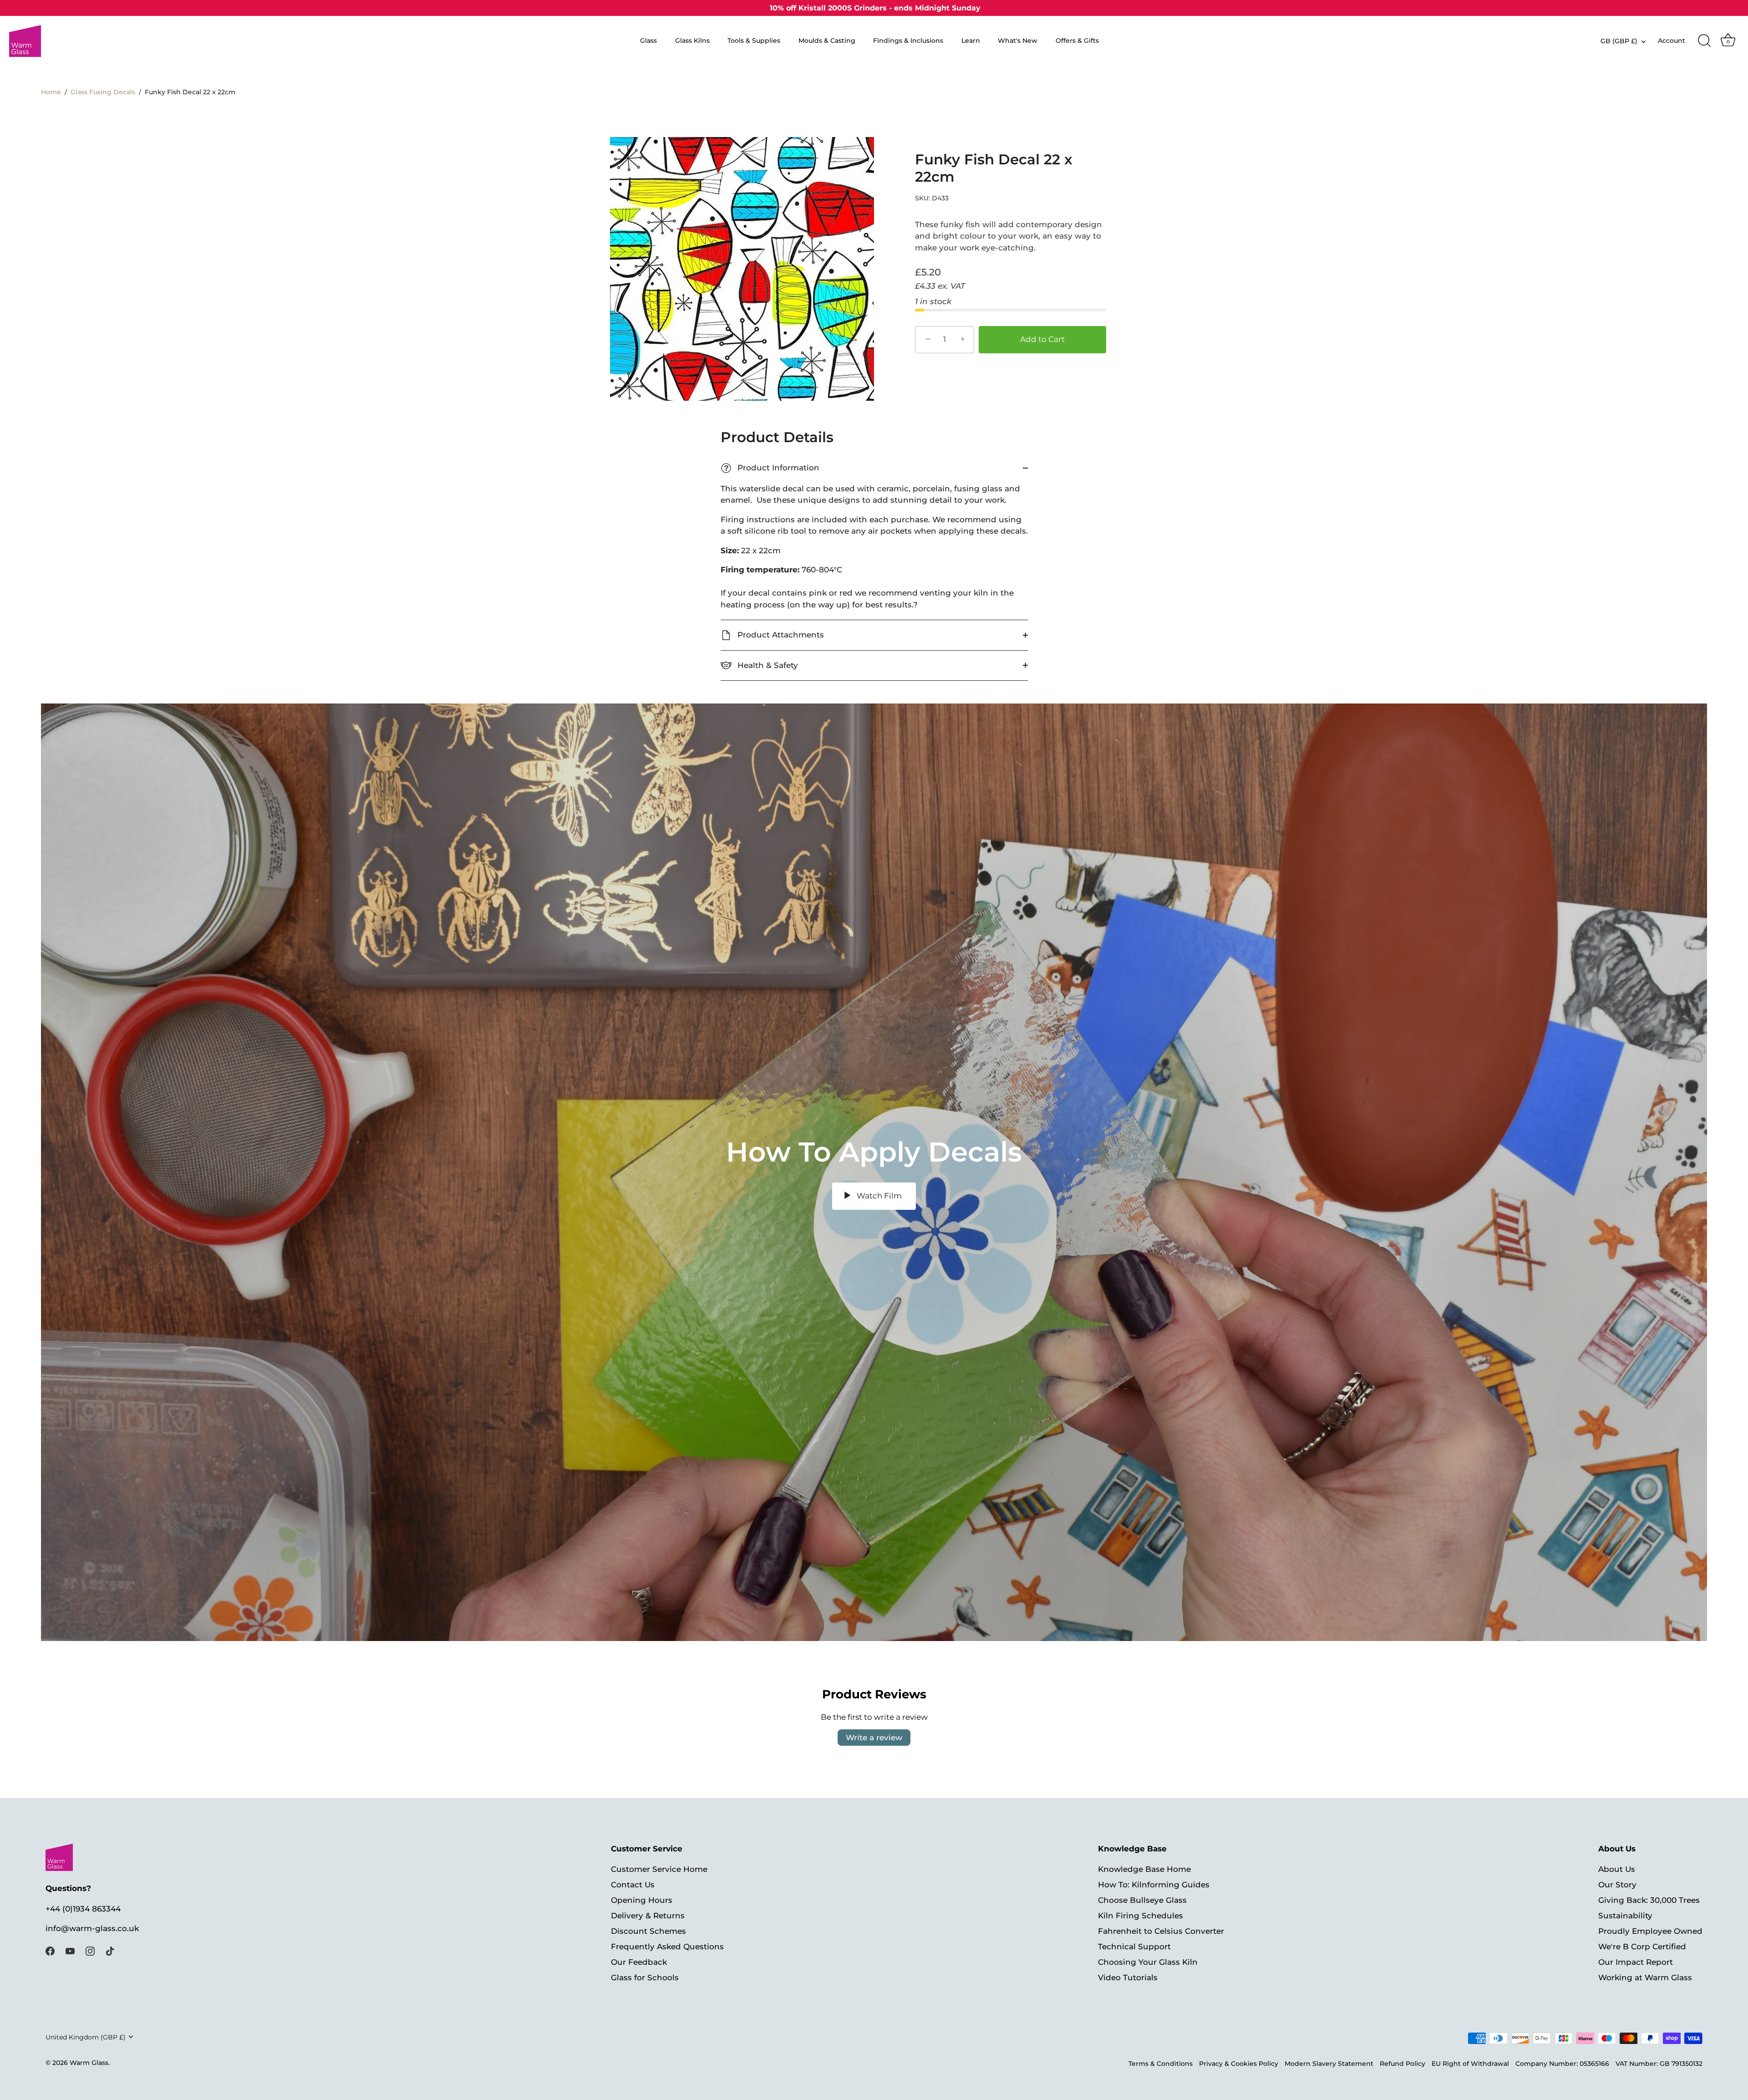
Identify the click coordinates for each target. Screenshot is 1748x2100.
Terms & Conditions (1161, 2064)
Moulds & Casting (827, 41)
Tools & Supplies (754, 41)
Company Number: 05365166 (1562, 2064)
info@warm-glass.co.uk (92, 1928)
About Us (1617, 1869)
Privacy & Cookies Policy (1239, 2064)
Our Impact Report (1636, 1962)
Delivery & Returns (648, 1915)
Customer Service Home (659, 1869)
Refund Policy (1402, 2064)
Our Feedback (639, 1962)
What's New (1018, 41)
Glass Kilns (692, 41)
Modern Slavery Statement (1329, 2064)
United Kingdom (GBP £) (86, 2037)
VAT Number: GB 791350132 (1659, 2064)
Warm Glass (89, 2063)
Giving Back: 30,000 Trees (1649, 1900)
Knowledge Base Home (1144, 1869)
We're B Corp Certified (1642, 1946)
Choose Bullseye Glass (1142, 1900)
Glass (648, 41)
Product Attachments (780, 635)
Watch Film (878, 1196)
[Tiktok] (110, 1951)
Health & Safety (767, 665)
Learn (971, 41)
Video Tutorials (1128, 1977)
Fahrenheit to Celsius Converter (1161, 1931)
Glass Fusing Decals (103, 92)
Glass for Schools (645, 1977)
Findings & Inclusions (908, 41)
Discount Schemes (648, 1931)
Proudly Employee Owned (1650, 1931)
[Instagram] (90, 1951)
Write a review (874, 1738)
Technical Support (1134, 1946)
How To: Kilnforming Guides (1154, 1884)
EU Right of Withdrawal (1470, 2064)
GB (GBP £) (1619, 41)
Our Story (1617, 1884)
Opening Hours (642, 1900)
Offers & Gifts (1077, 41)
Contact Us (633, 1884)
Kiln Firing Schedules (1141, 1915)
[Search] (1704, 41)
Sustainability (1625, 1915)
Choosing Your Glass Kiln (1148, 1962)
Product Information (772, 468)
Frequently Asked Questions (667, 1946)
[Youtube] (70, 1951)
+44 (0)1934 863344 (83, 1909)
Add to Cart (1042, 339)
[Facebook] (50, 1951)
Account (1672, 41)
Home (51, 92)
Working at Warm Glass (1645, 1977)
